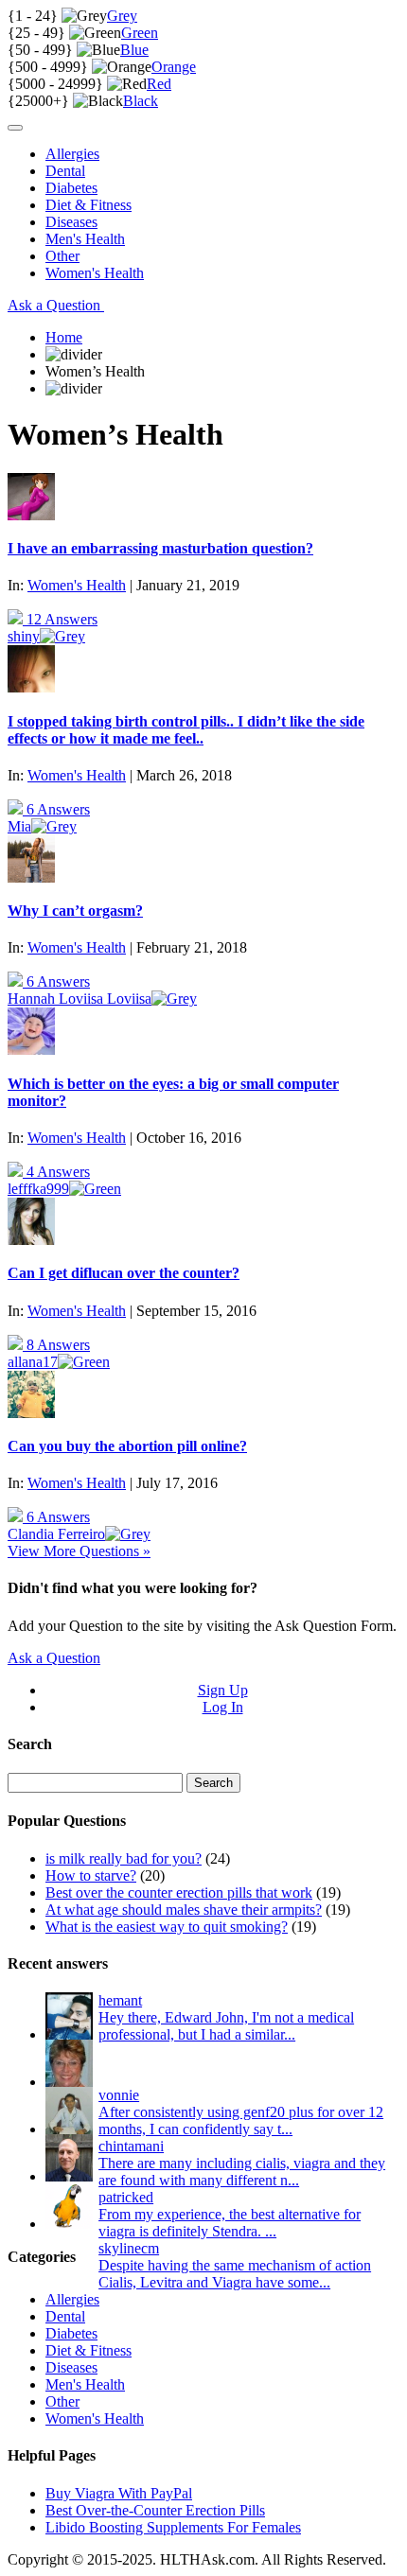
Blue (134, 50)
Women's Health (95, 273)
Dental (65, 171)
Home (64, 337)
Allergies (72, 154)
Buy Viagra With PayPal (119, 2493)
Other (62, 256)
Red (159, 84)
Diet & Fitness (88, 205)
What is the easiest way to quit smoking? (167, 1927)
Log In (223, 1707)
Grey (122, 16)
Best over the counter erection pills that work (179, 1893)
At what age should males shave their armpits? (184, 1910)
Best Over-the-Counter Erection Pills (155, 2510)
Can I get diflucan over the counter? (124, 1273)
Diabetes (71, 188)
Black (141, 101)
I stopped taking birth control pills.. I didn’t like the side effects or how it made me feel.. (186, 730)
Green (140, 33)
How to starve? (91, 1875)
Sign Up (223, 1690)
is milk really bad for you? (124, 1858)
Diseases (71, 222)
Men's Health (85, 239)
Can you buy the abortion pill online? (127, 1446)
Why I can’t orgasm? (75, 911)
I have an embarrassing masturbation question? (160, 548)
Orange (174, 67)
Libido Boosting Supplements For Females (173, 2527)
